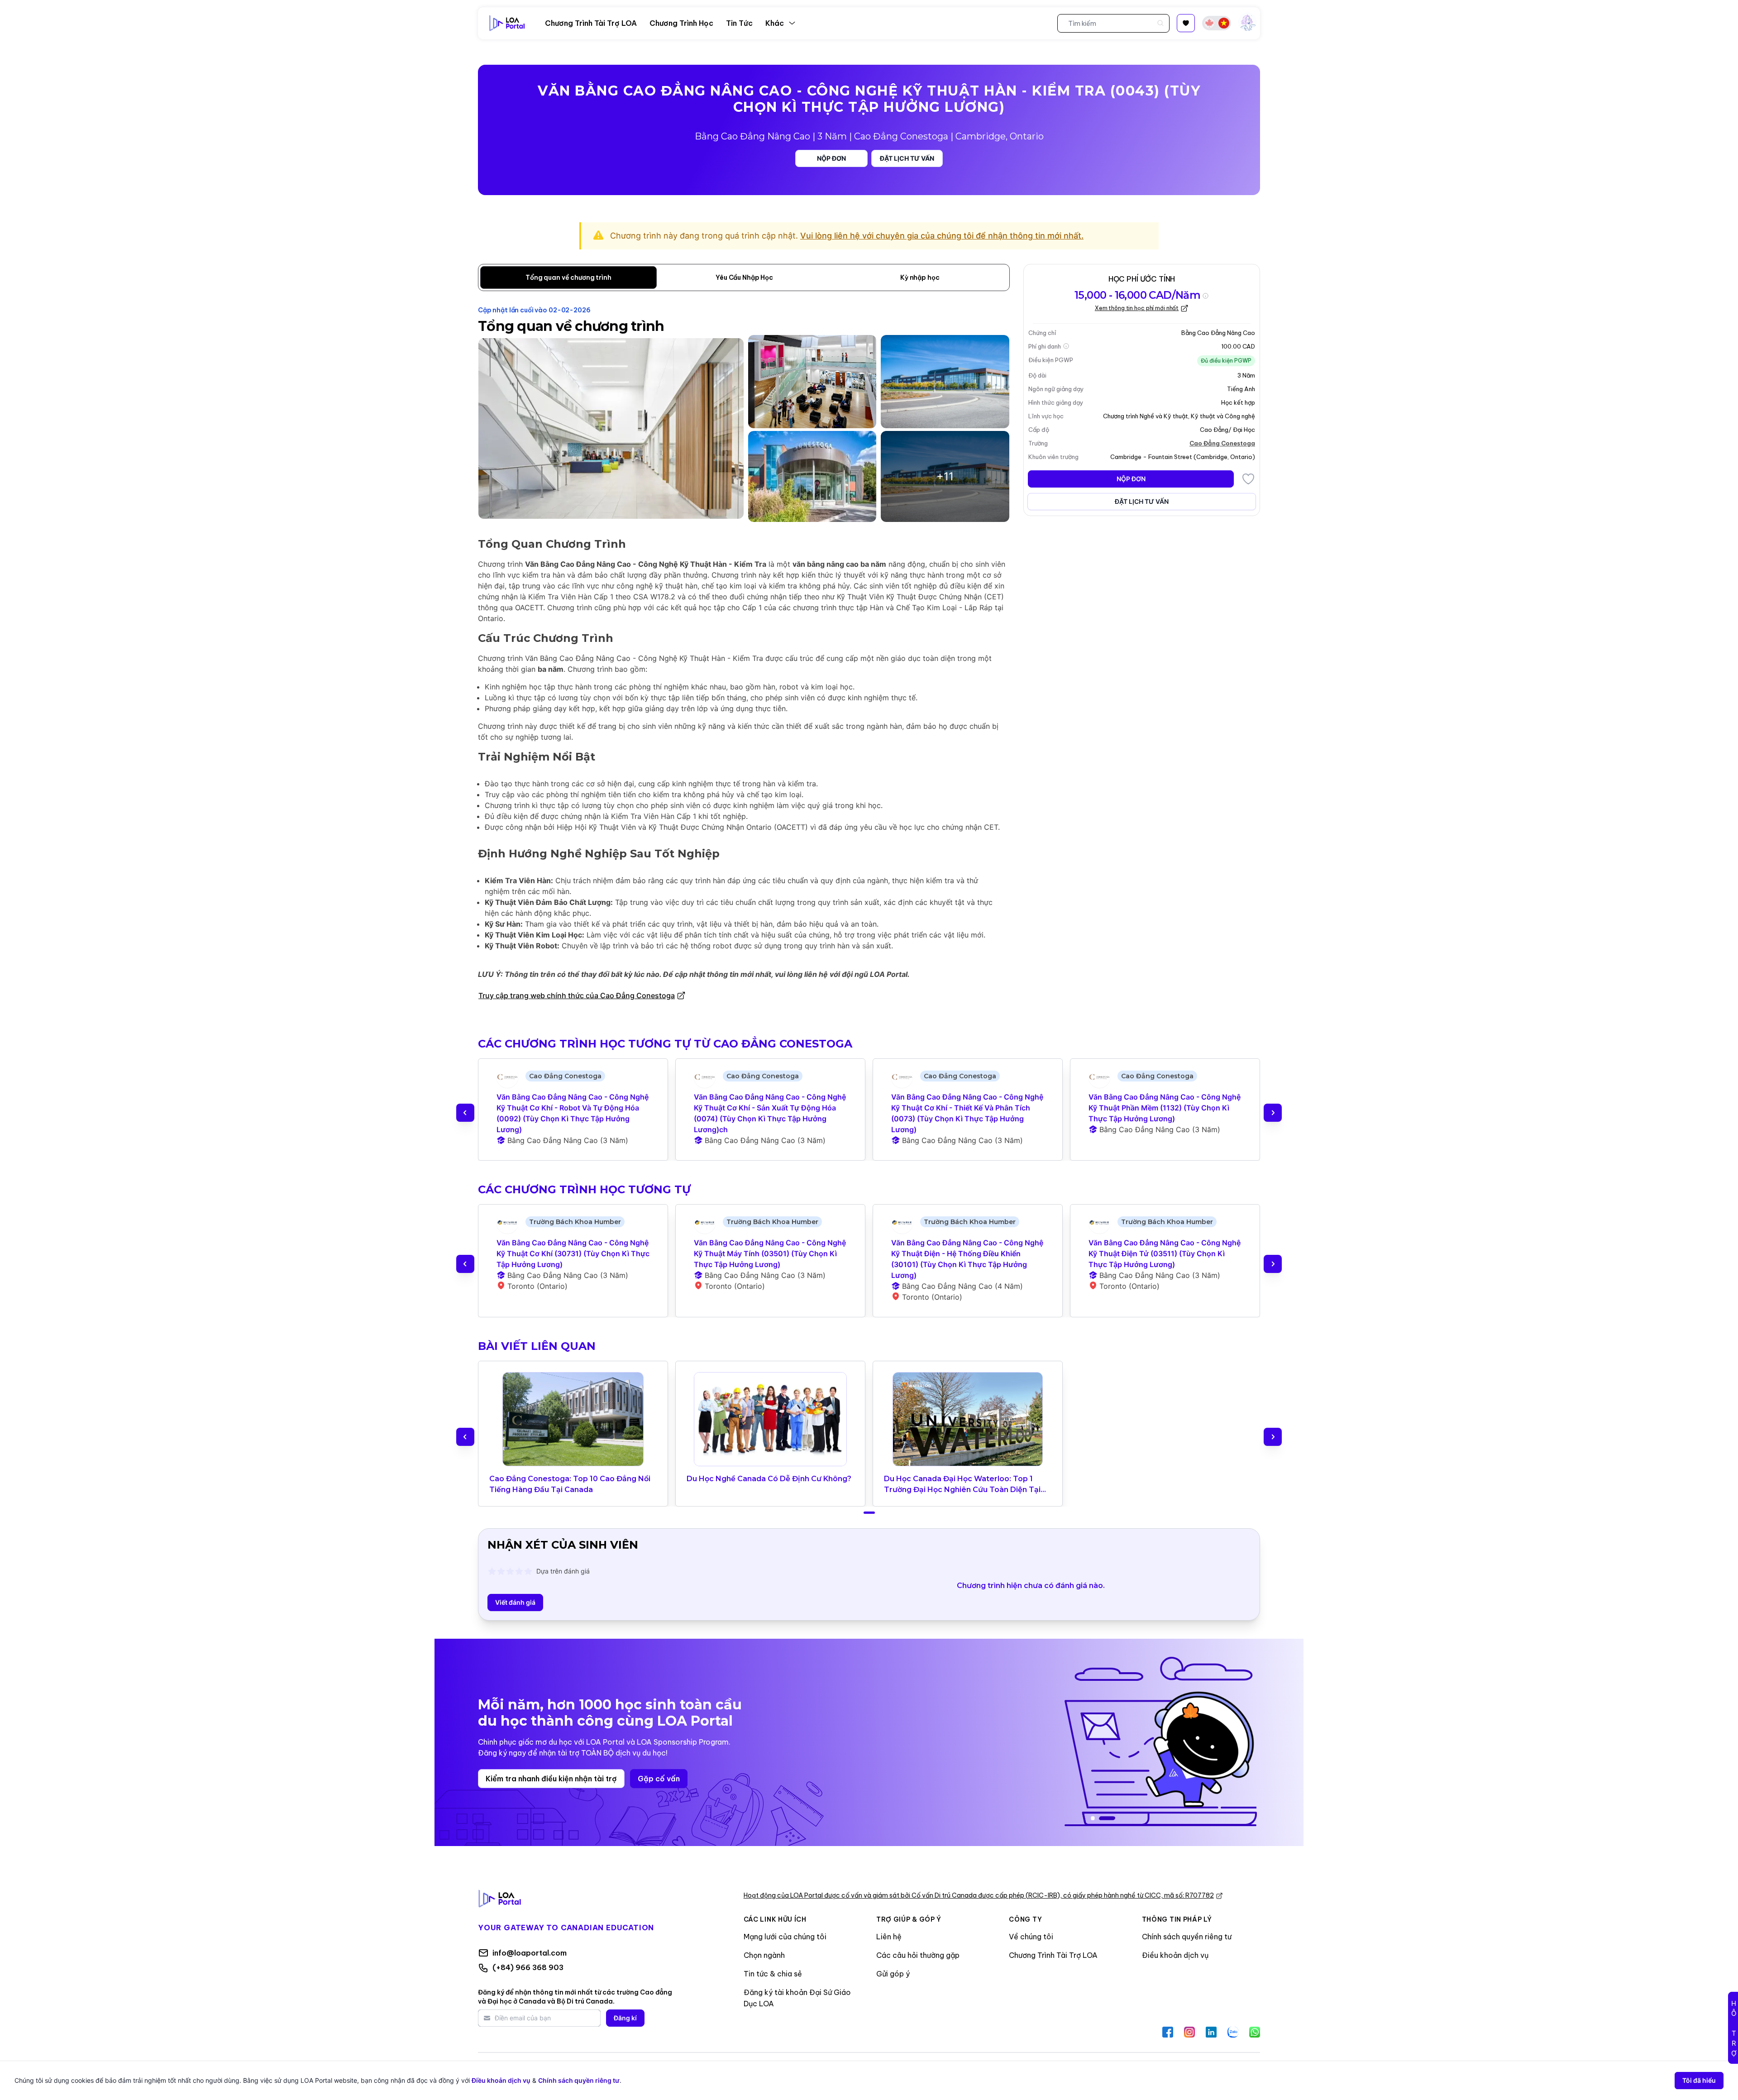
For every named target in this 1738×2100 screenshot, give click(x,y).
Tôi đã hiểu (1699, 2080)
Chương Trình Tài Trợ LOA (1053, 1955)
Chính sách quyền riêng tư (1187, 1937)
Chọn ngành (764, 1955)
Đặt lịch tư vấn (907, 158)
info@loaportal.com (530, 1953)
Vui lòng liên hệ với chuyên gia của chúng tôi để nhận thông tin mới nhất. (942, 236)
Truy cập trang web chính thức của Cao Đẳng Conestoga (577, 995)
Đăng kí (625, 2018)
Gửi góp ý (893, 1974)
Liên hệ (889, 1937)
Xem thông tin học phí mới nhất (1137, 308)
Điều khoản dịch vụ (1175, 1955)
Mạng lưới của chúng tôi (785, 1937)
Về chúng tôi (1031, 1937)
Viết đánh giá (515, 1602)
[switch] (1217, 23)
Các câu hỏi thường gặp (918, 1955)
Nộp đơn (831, 158)
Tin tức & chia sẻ (773, 1974)
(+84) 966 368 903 (528, 1967)
